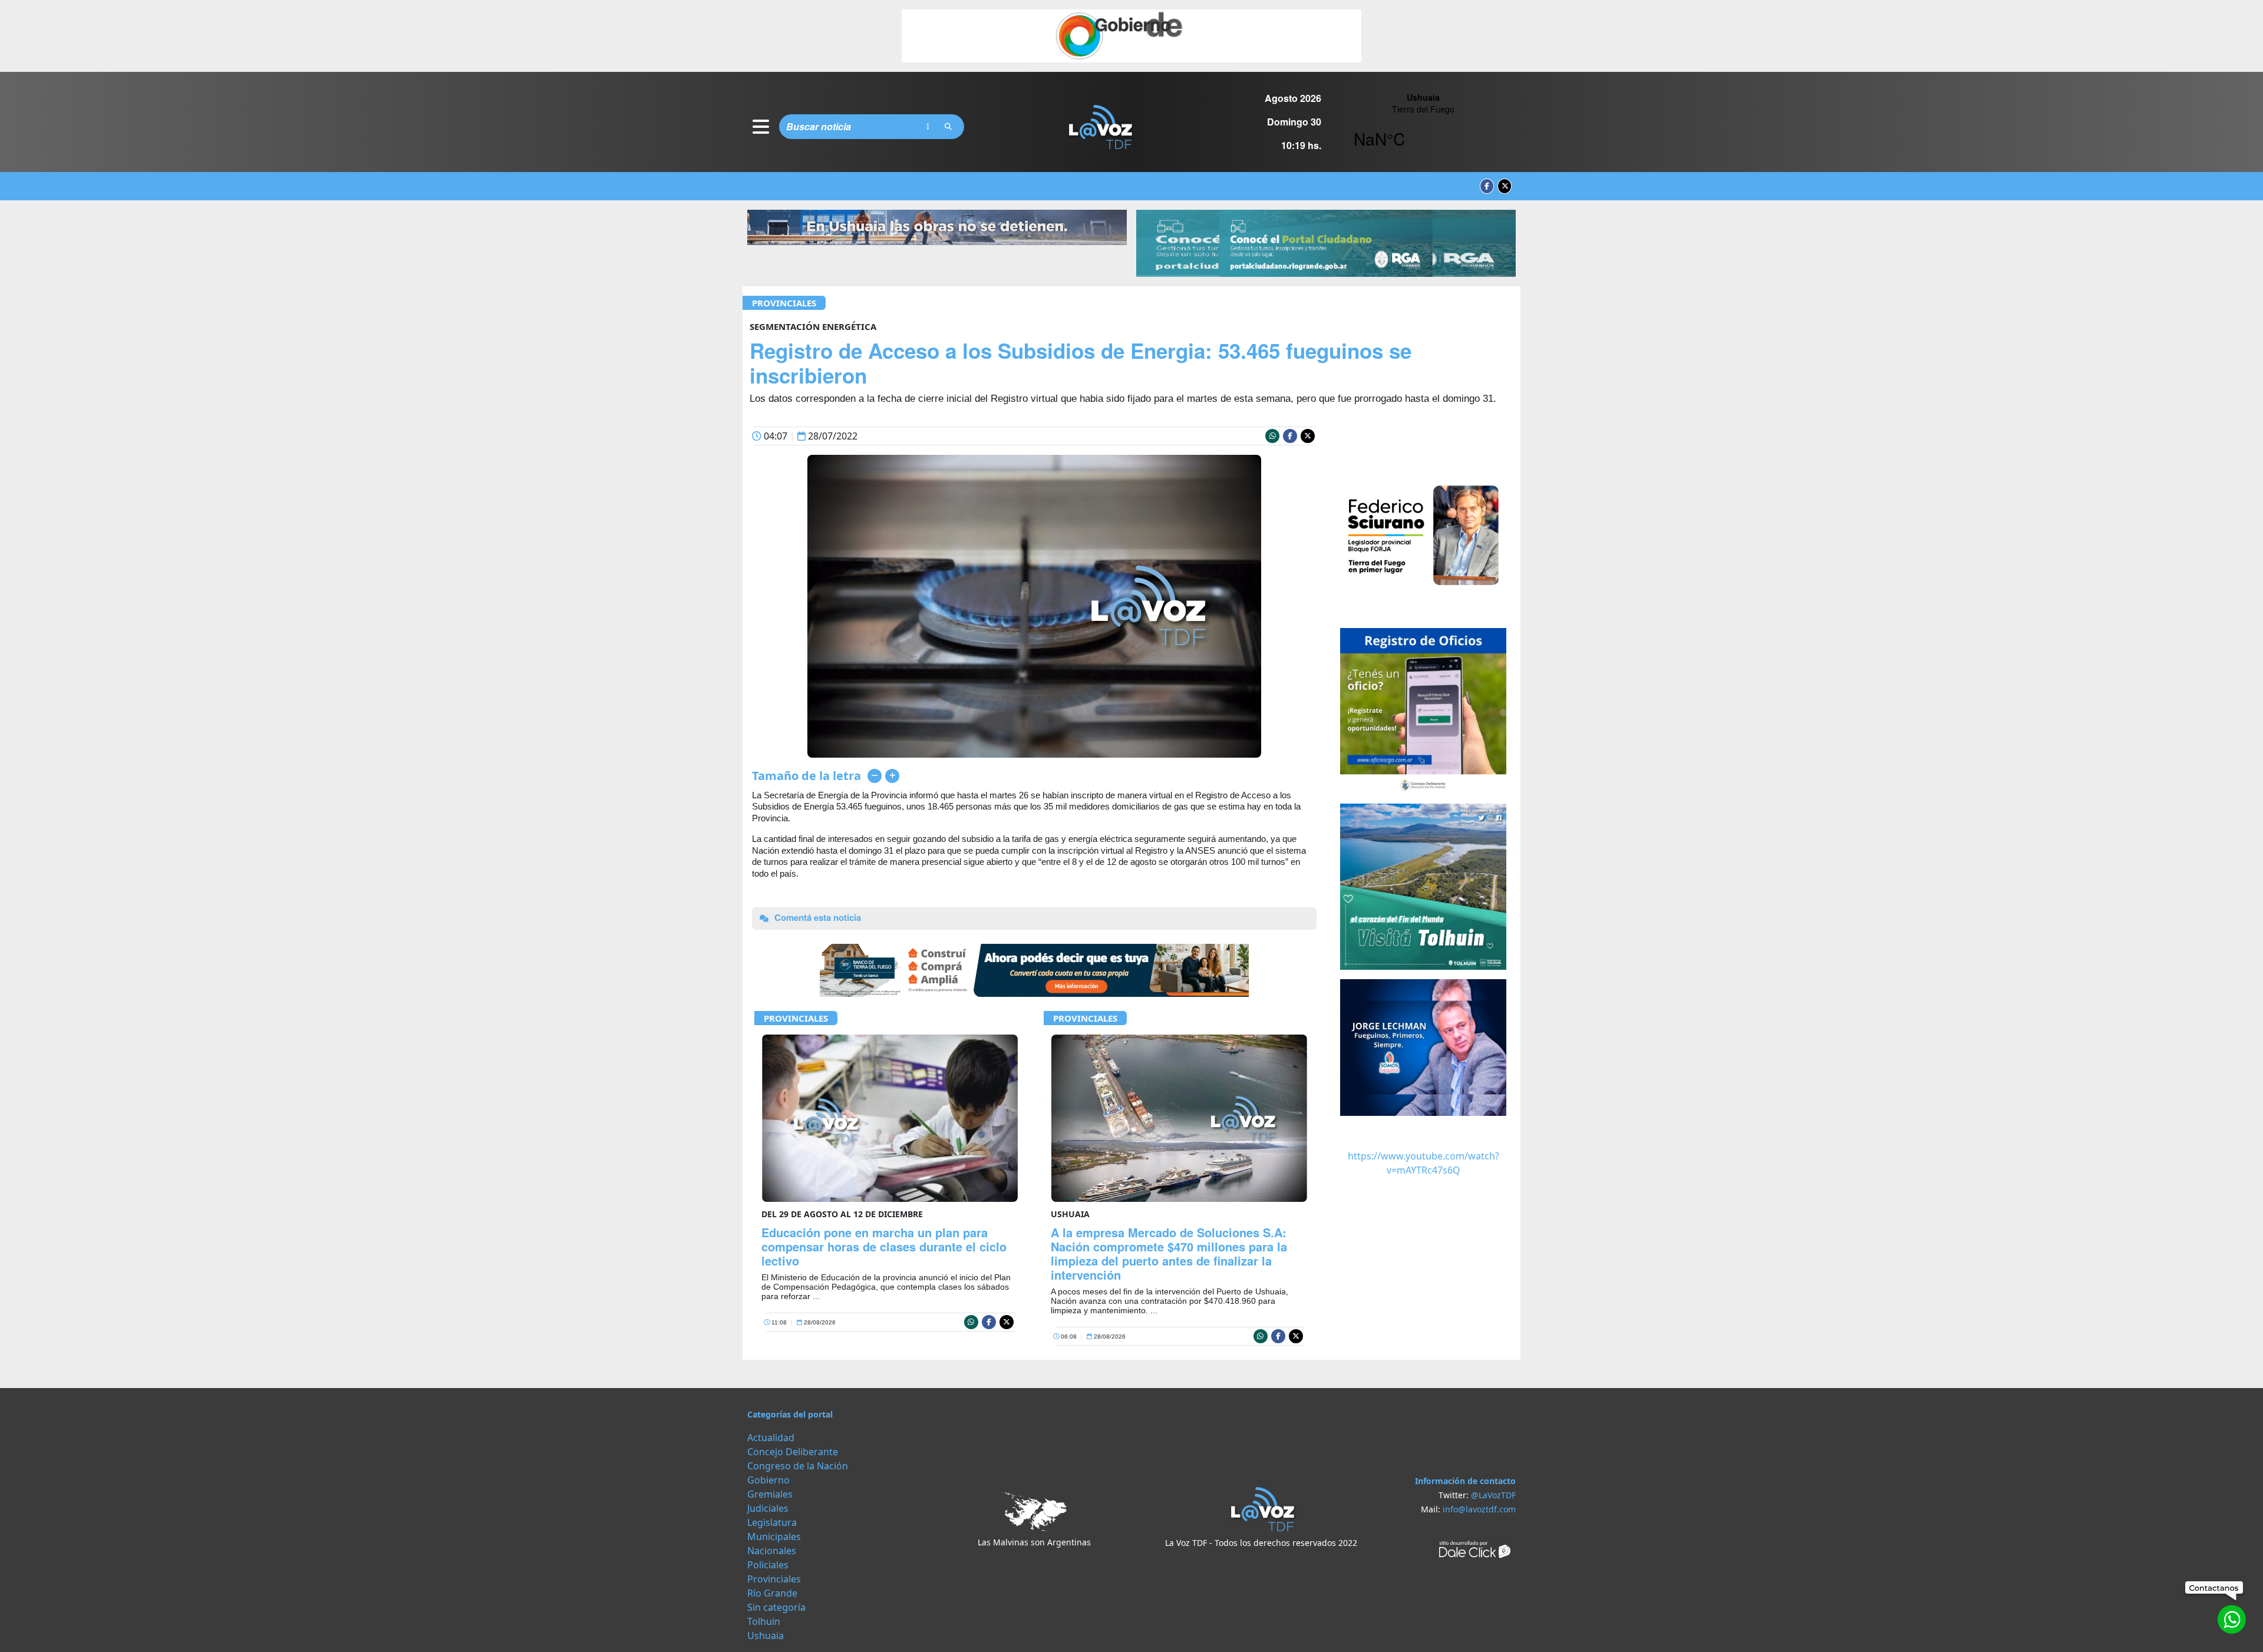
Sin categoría (776, 1607)
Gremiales (770, 1494)
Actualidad (771, 1438)
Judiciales (768, 1508)
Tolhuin (764, 1621)
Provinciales (784, 303)
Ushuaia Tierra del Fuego (1423, 127)
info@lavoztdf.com (1479, 1509)
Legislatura (772, 1522)
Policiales (768, 1565)
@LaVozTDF (1493, 1495)
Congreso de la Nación (798, 1466)
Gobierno (768, 1480)
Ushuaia (766, 1636)
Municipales (774, 1537)
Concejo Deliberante (793, 1452)
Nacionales (772, 1551)
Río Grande (772, 1593)
